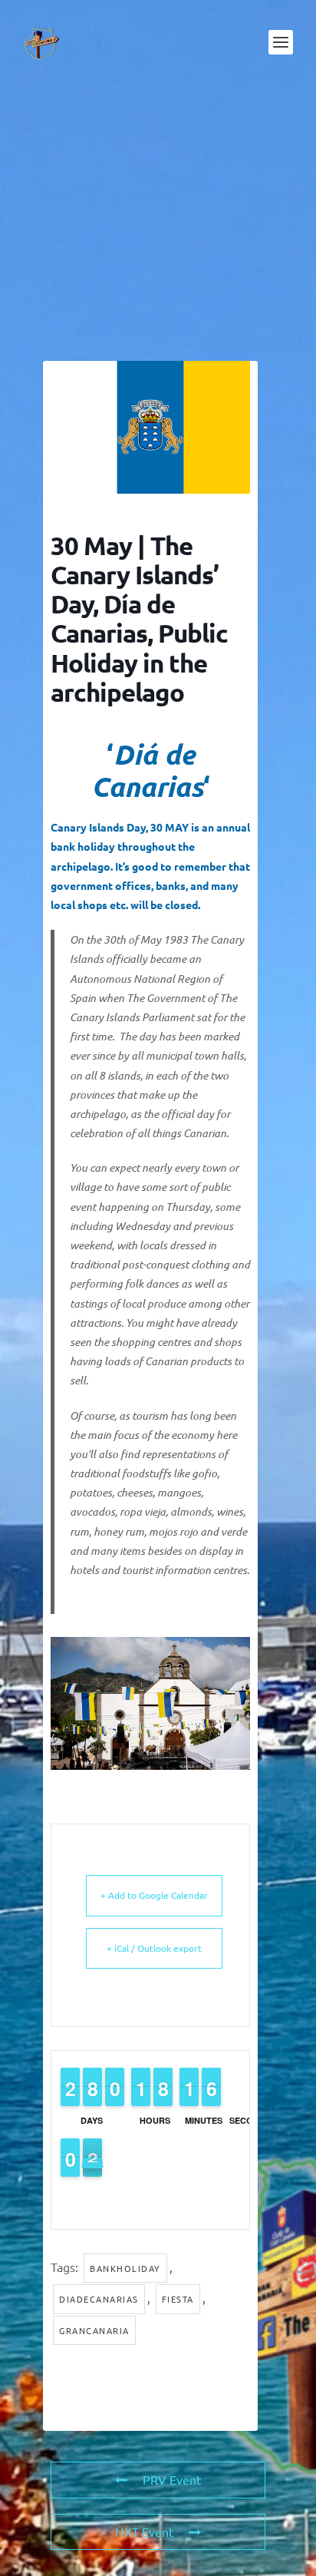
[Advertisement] (158, 223)
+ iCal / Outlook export (154, 1948)
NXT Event (144, 2531)
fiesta (178, 2299)
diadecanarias (99, 2299)
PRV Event (172, 2479)
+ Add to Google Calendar (154, 1895)
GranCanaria (94, 2330)
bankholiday (125, 2268)
